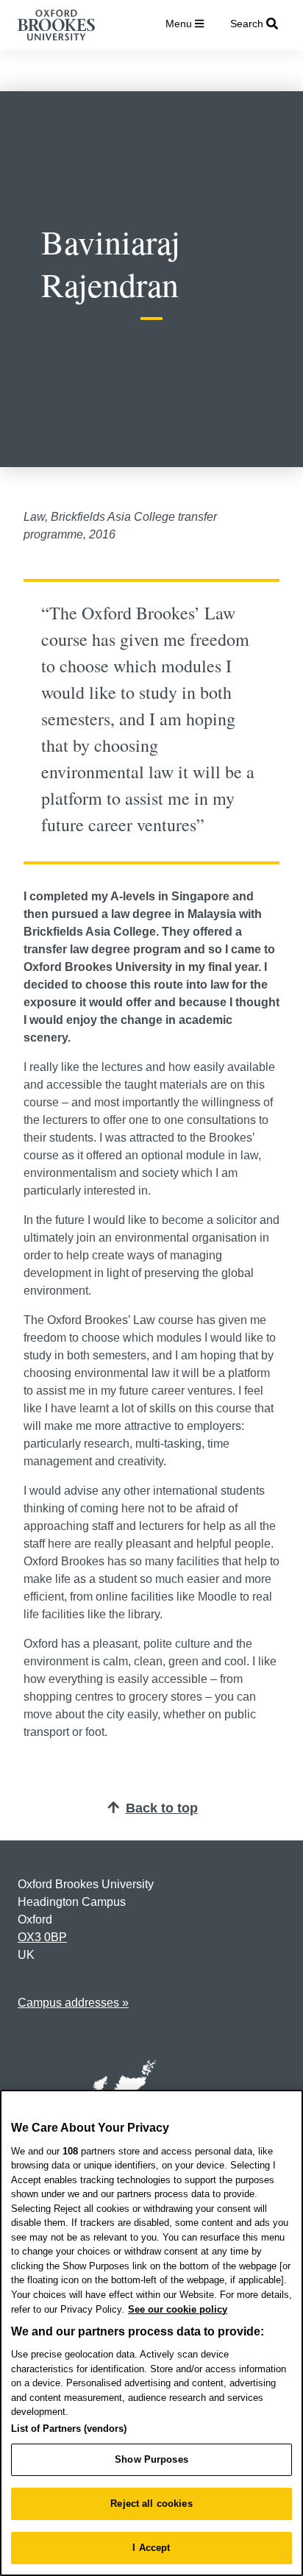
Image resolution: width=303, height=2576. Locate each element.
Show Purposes (151, 2459)
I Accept (151, 2548)
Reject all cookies (151, 2504)
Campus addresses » (73, 2003)
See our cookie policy (178, 2309)
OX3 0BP (42, 1937)
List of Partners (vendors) (69, 2429)
